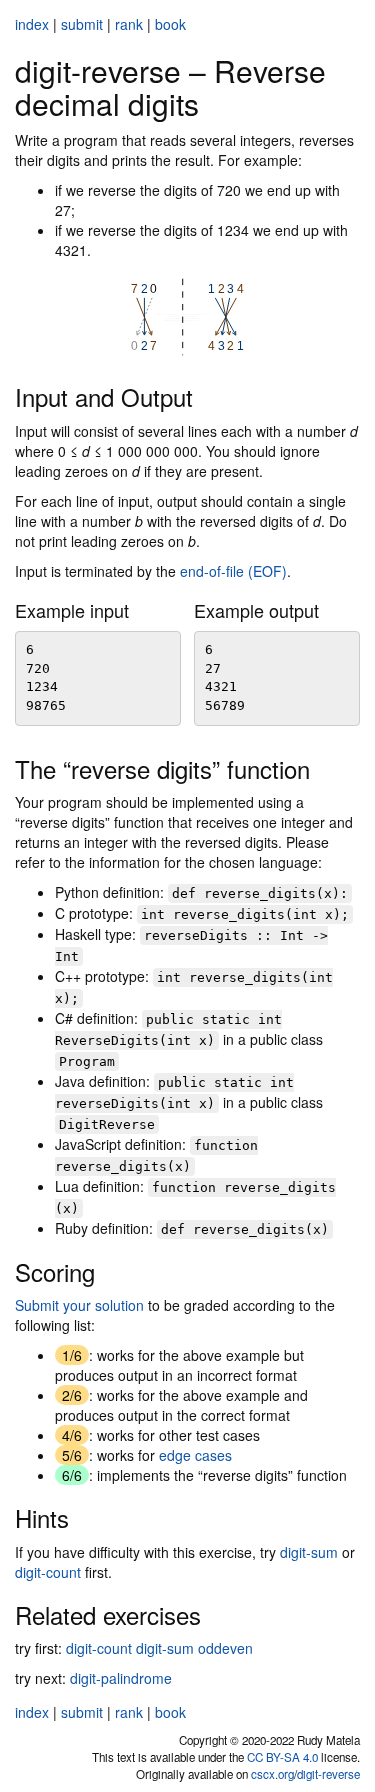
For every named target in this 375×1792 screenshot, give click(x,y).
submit (82, 24)
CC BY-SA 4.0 (282, 1757)
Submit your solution (79, 1305)
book (170, 24)
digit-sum (309, 1552)
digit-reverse (328, 1774)
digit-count (48, 1572)
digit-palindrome (121, 1678)
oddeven (225, 1648)
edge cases (195, 1455)
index (32, 24)
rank (129, 24)
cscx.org (272, 1774)
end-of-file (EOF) (233, 571)
